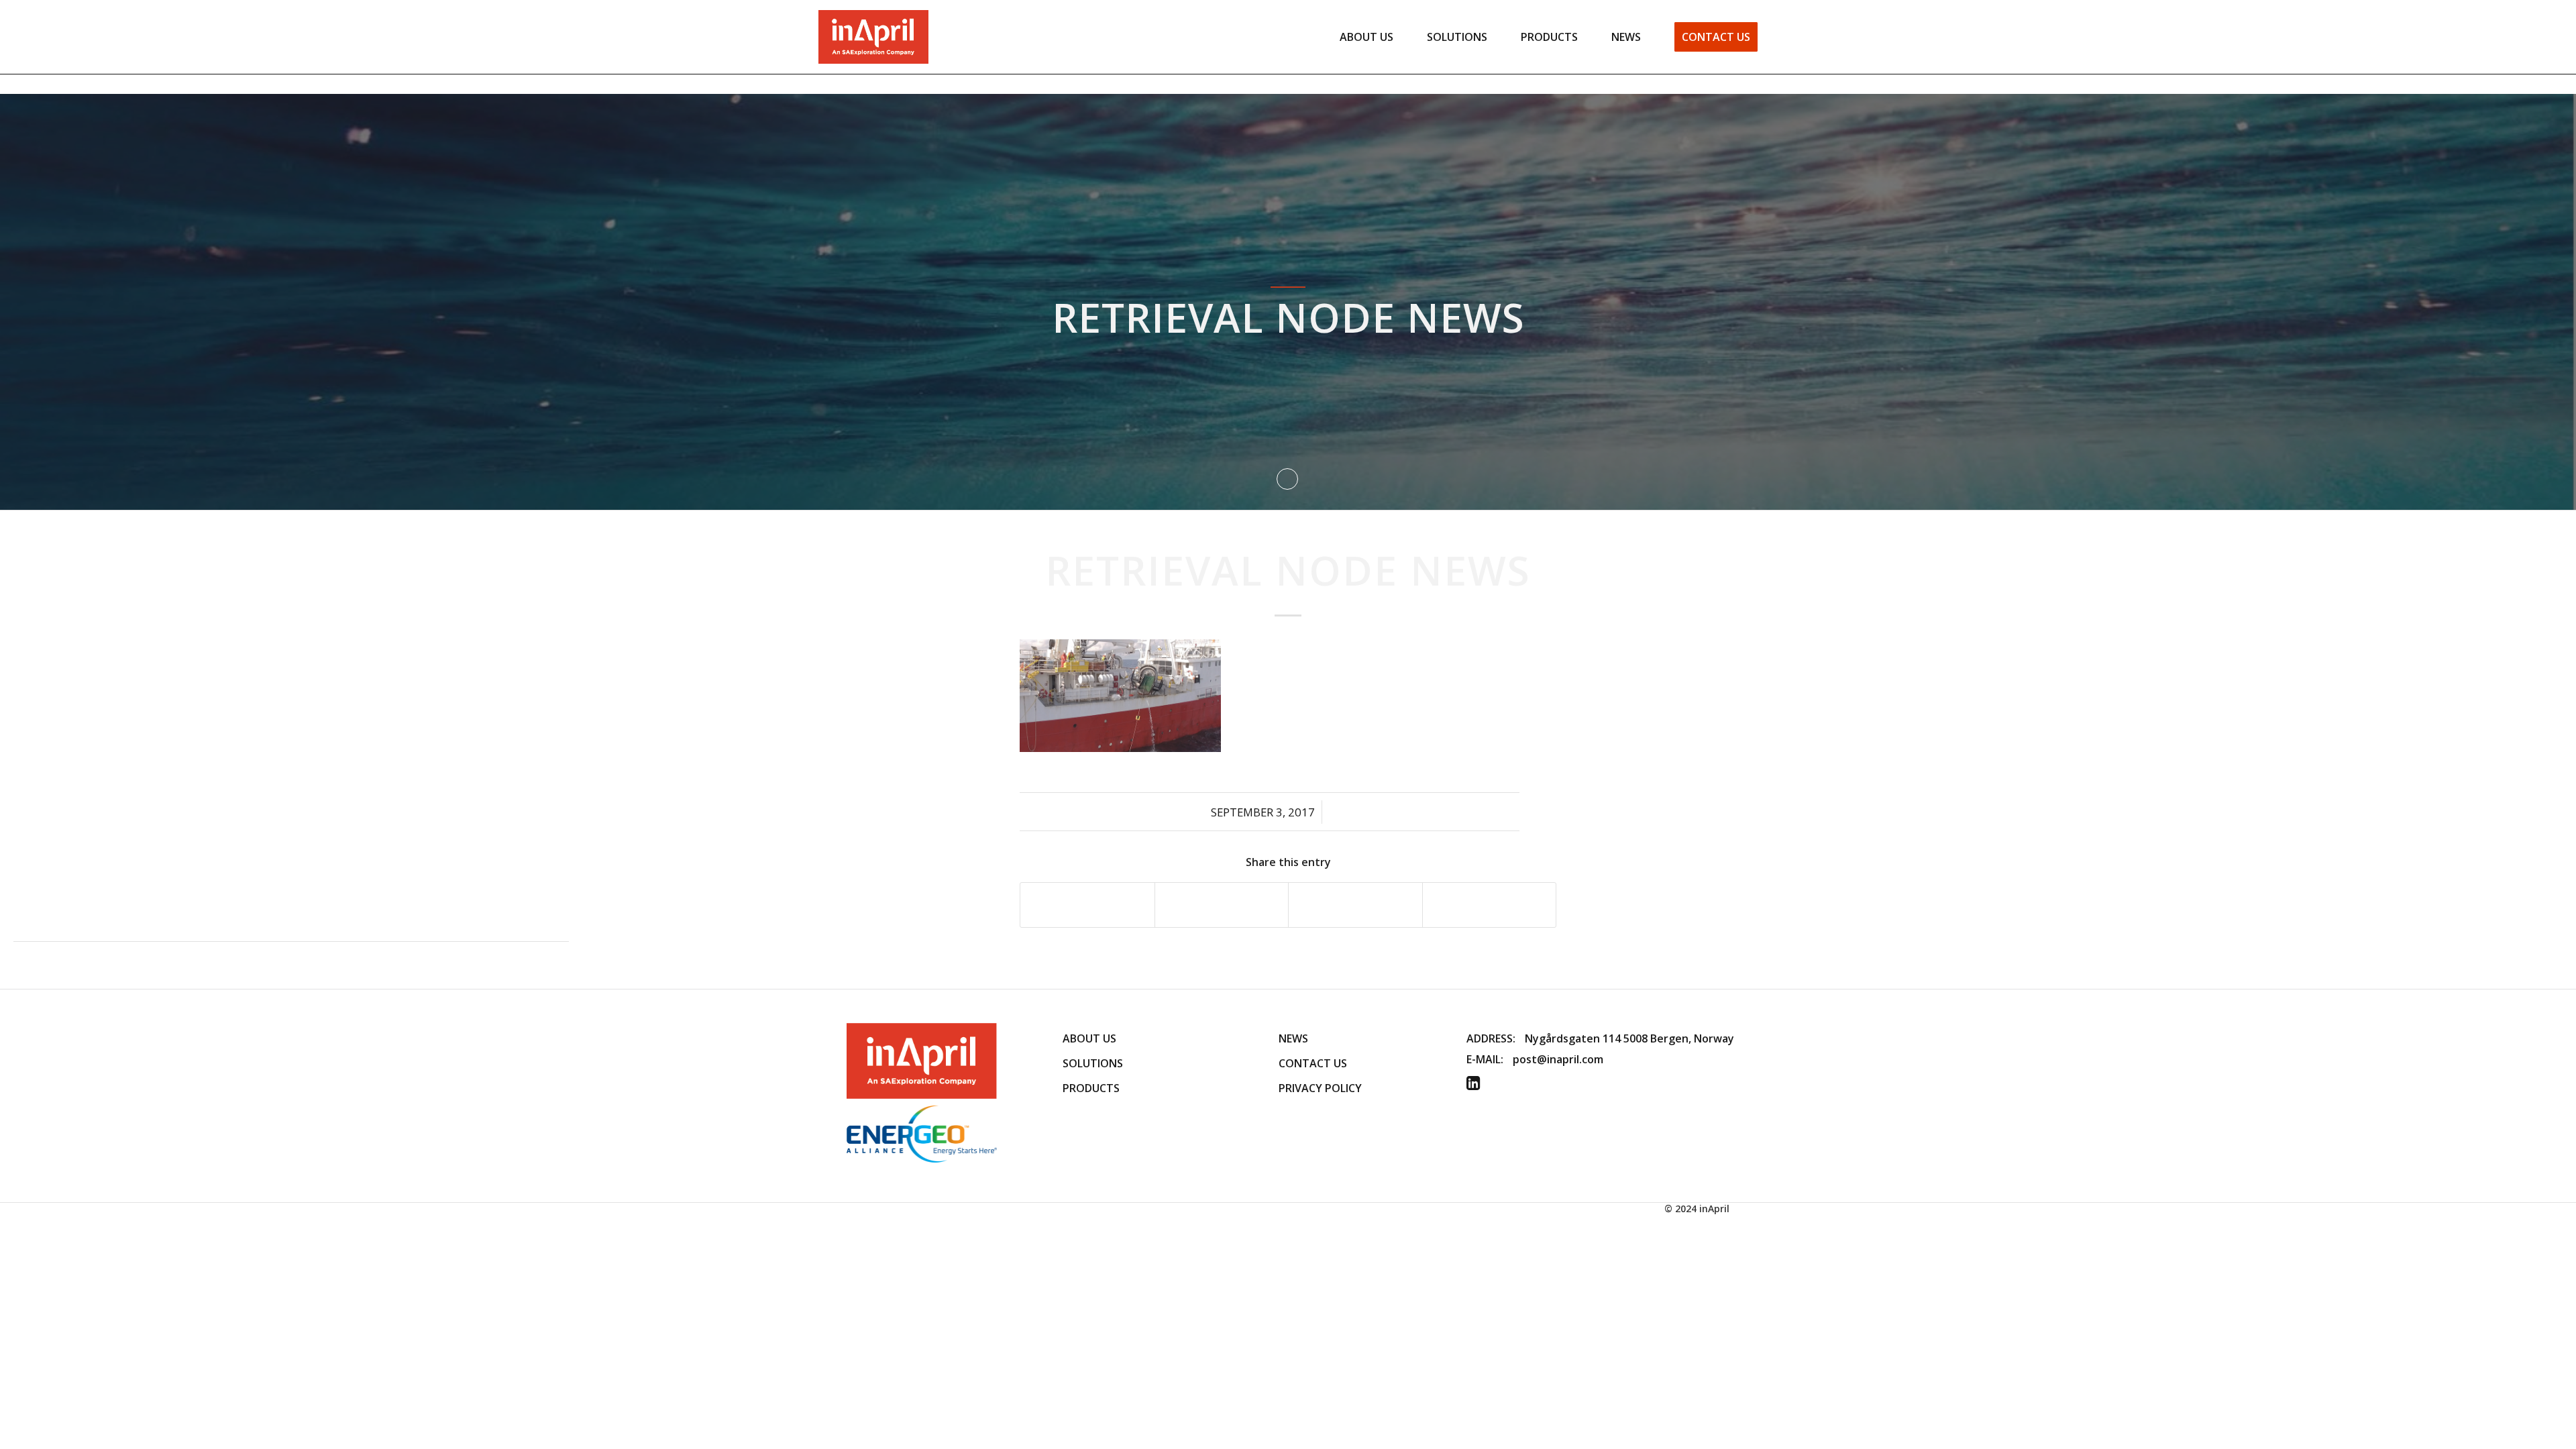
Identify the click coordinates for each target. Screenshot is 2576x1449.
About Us (1089, 1038)
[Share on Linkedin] (1355, 905)
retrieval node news (1288, 570)
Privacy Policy (1320, 1088)
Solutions (1093, 1063)
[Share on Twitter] (1222, 905)
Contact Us (1313, 1063)
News (1293, 1038)
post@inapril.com (1558, 1059)
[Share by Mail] (1490, 905)
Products (1091, 1088)
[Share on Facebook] (1087, 905)
